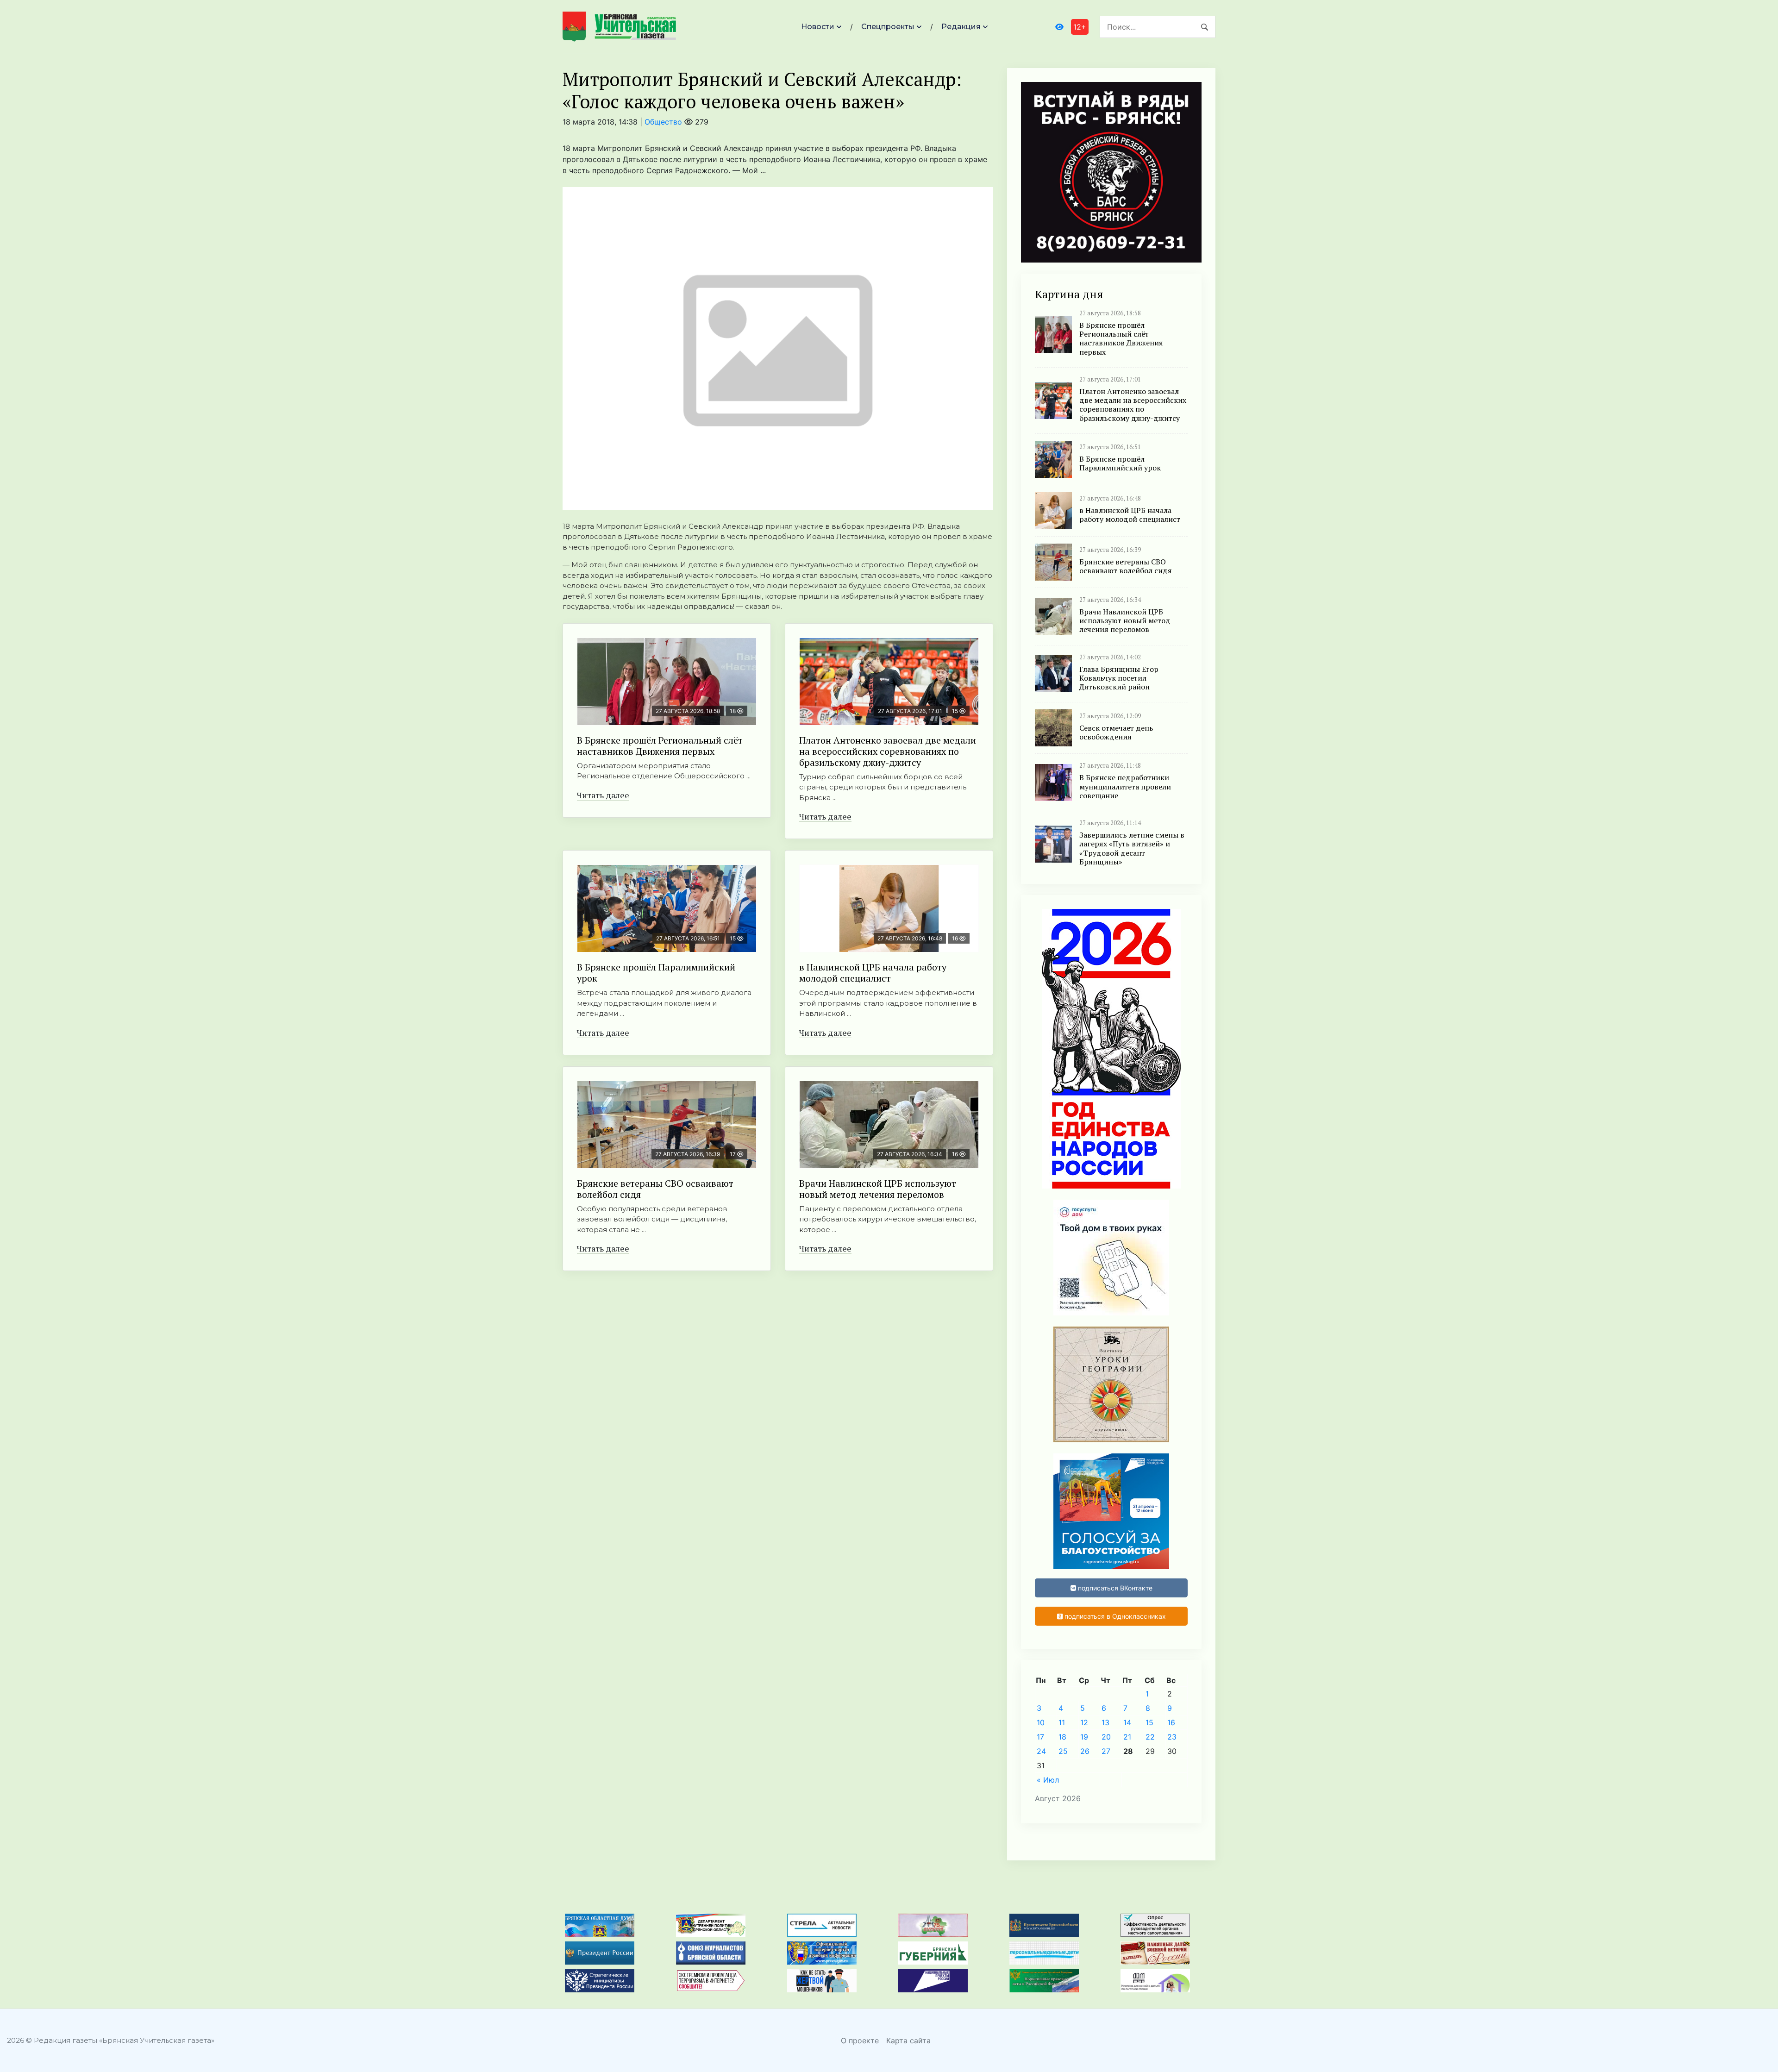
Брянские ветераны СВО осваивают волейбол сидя (655, 1189)
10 (1041, 1722)
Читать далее (603, 795)
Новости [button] (818, 27)
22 (1150, 1737)
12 (1084, 1722)
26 (1085, 1751)
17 (1040, 1737)
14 (1127, 1722)
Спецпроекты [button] (888, 27)
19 (1084, 1737)
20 (1106, 1737)
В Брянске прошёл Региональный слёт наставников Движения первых (660, 746)
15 (1149, 1722)
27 (1106, 1751)
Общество (663, 122)
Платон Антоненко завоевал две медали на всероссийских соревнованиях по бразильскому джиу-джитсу (888, 751)
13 (1105, 1722)
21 (1127, 1737)
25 (1063, 1751)
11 (1062, 1722)
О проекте (860, 2041)
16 (1171, 1722)
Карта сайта (908, 2041)
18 (1062, 1737)
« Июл (1048, 1780)
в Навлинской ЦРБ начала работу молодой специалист (873, 973)
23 (1172, 1737)
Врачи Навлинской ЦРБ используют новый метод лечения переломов (878, 1189)
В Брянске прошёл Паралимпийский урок (656, 973)
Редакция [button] (961, 27)
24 (1041, 1751)
